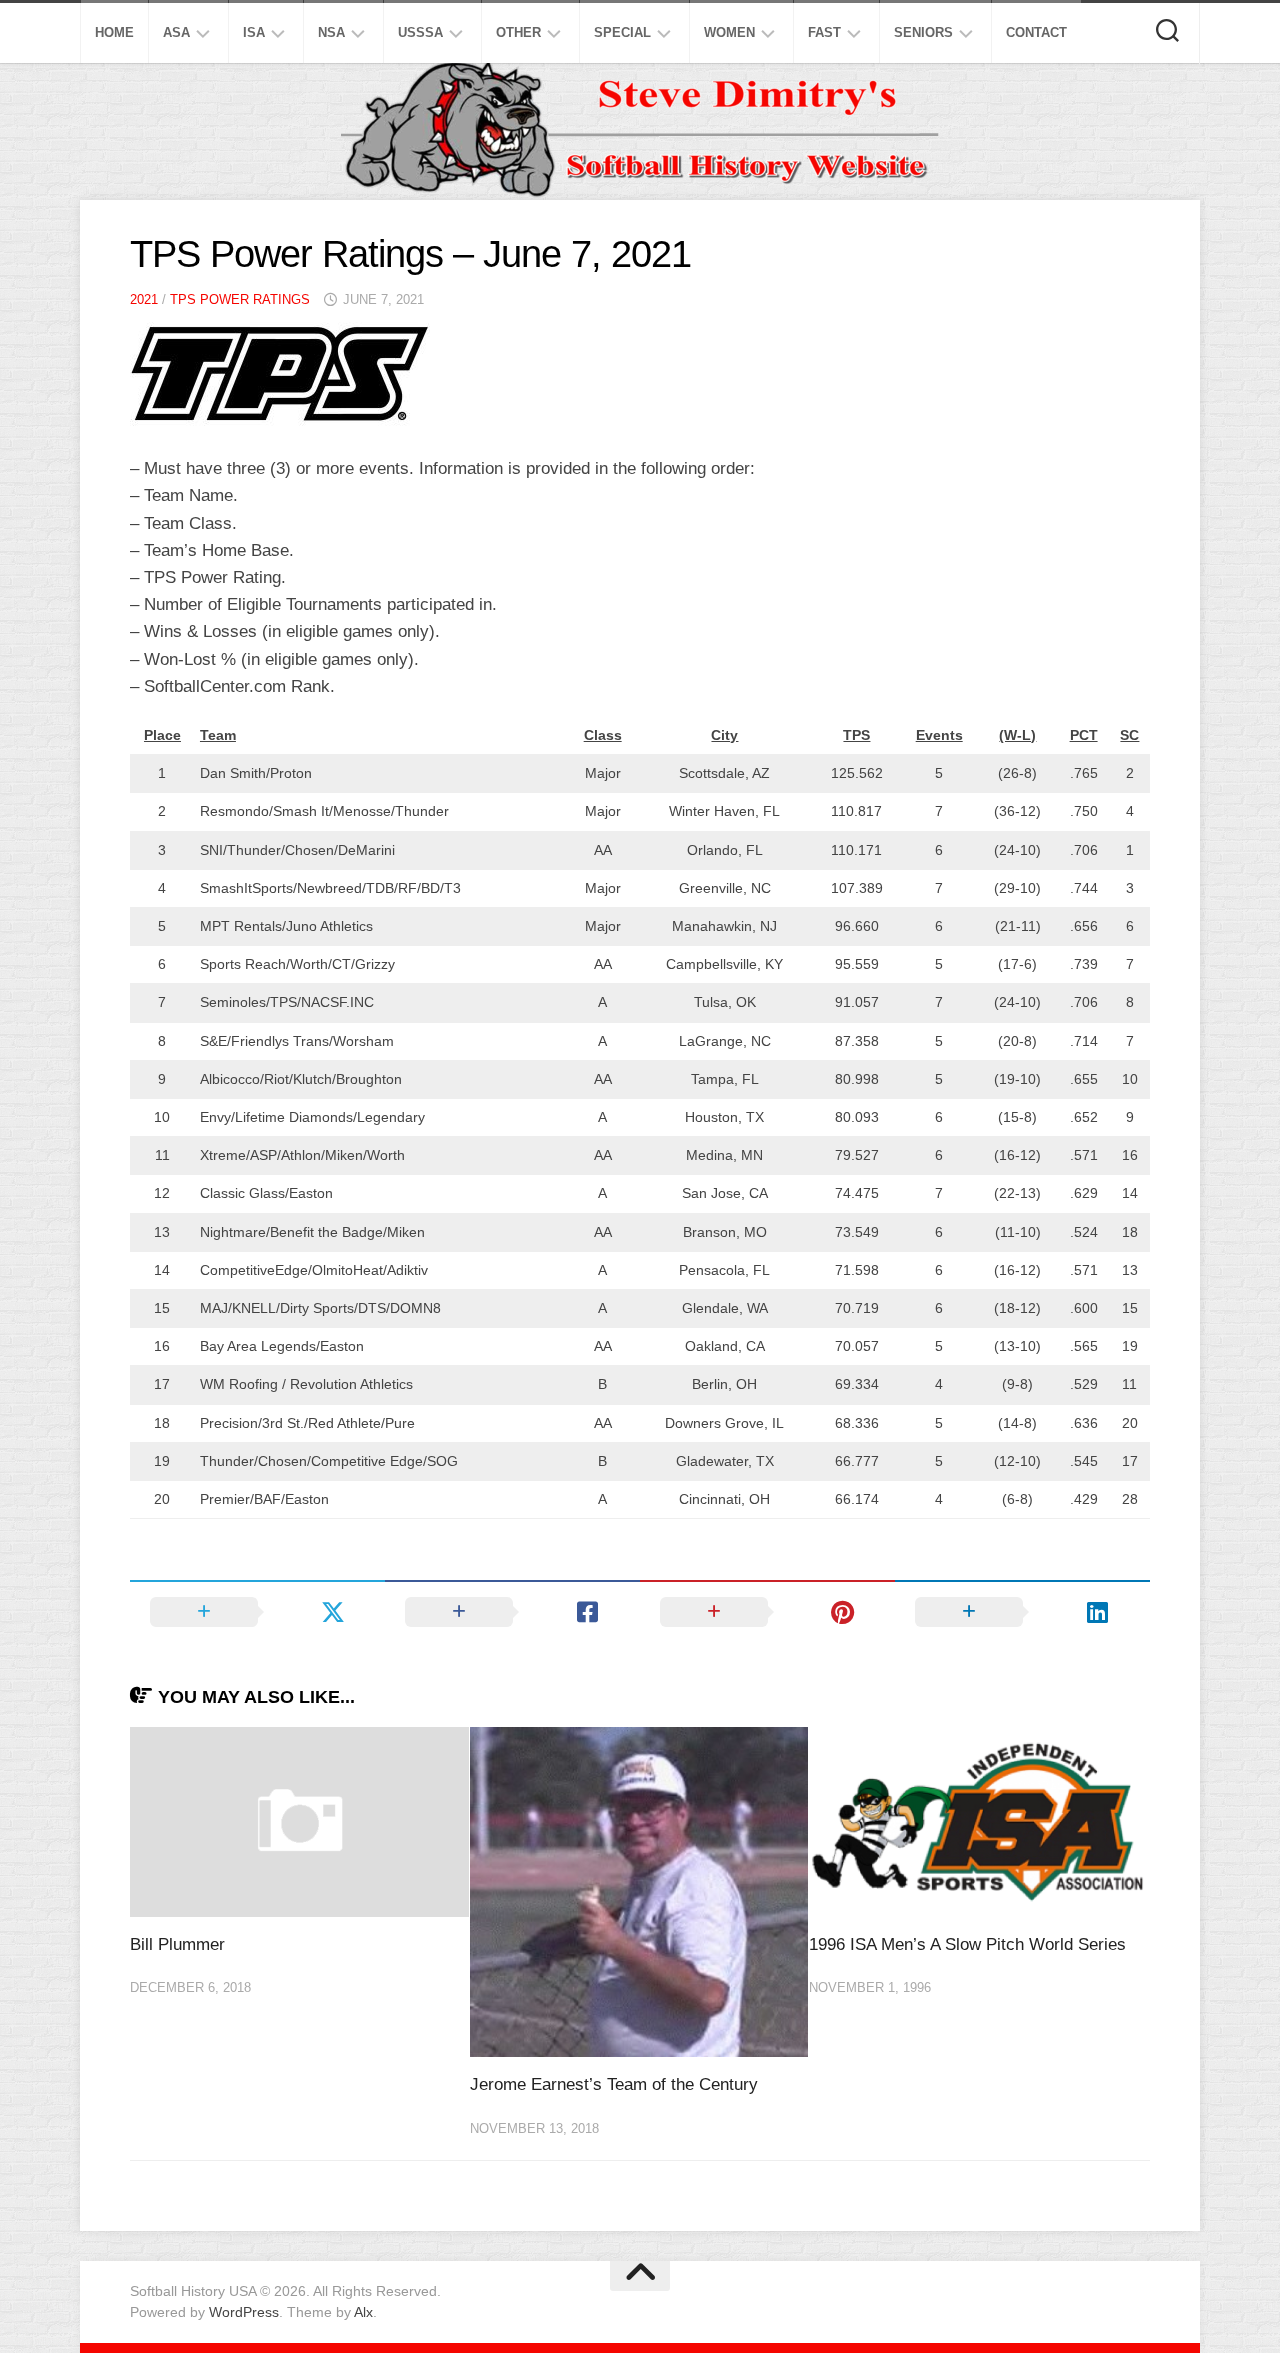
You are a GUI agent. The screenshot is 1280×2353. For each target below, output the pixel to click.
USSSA (420, 32)
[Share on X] (257, 1612)
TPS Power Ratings (240, 299)
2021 (144, 299)
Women (729, 32)
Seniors (923, 32)
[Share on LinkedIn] (1022, 1612)
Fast (824, 32)
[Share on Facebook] (512, 1612)
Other (518, 32)
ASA (176, 32)
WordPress (244, 2312)
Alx (363, 2312)
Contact (1036, 32)
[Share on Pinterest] (767, 1612)
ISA (254, 32)
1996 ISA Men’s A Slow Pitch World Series (967, 1944)
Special (622, 32)
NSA (331, 32)
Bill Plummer (177, 1944)
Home (114, 32)
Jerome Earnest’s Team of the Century (614, 2084)
